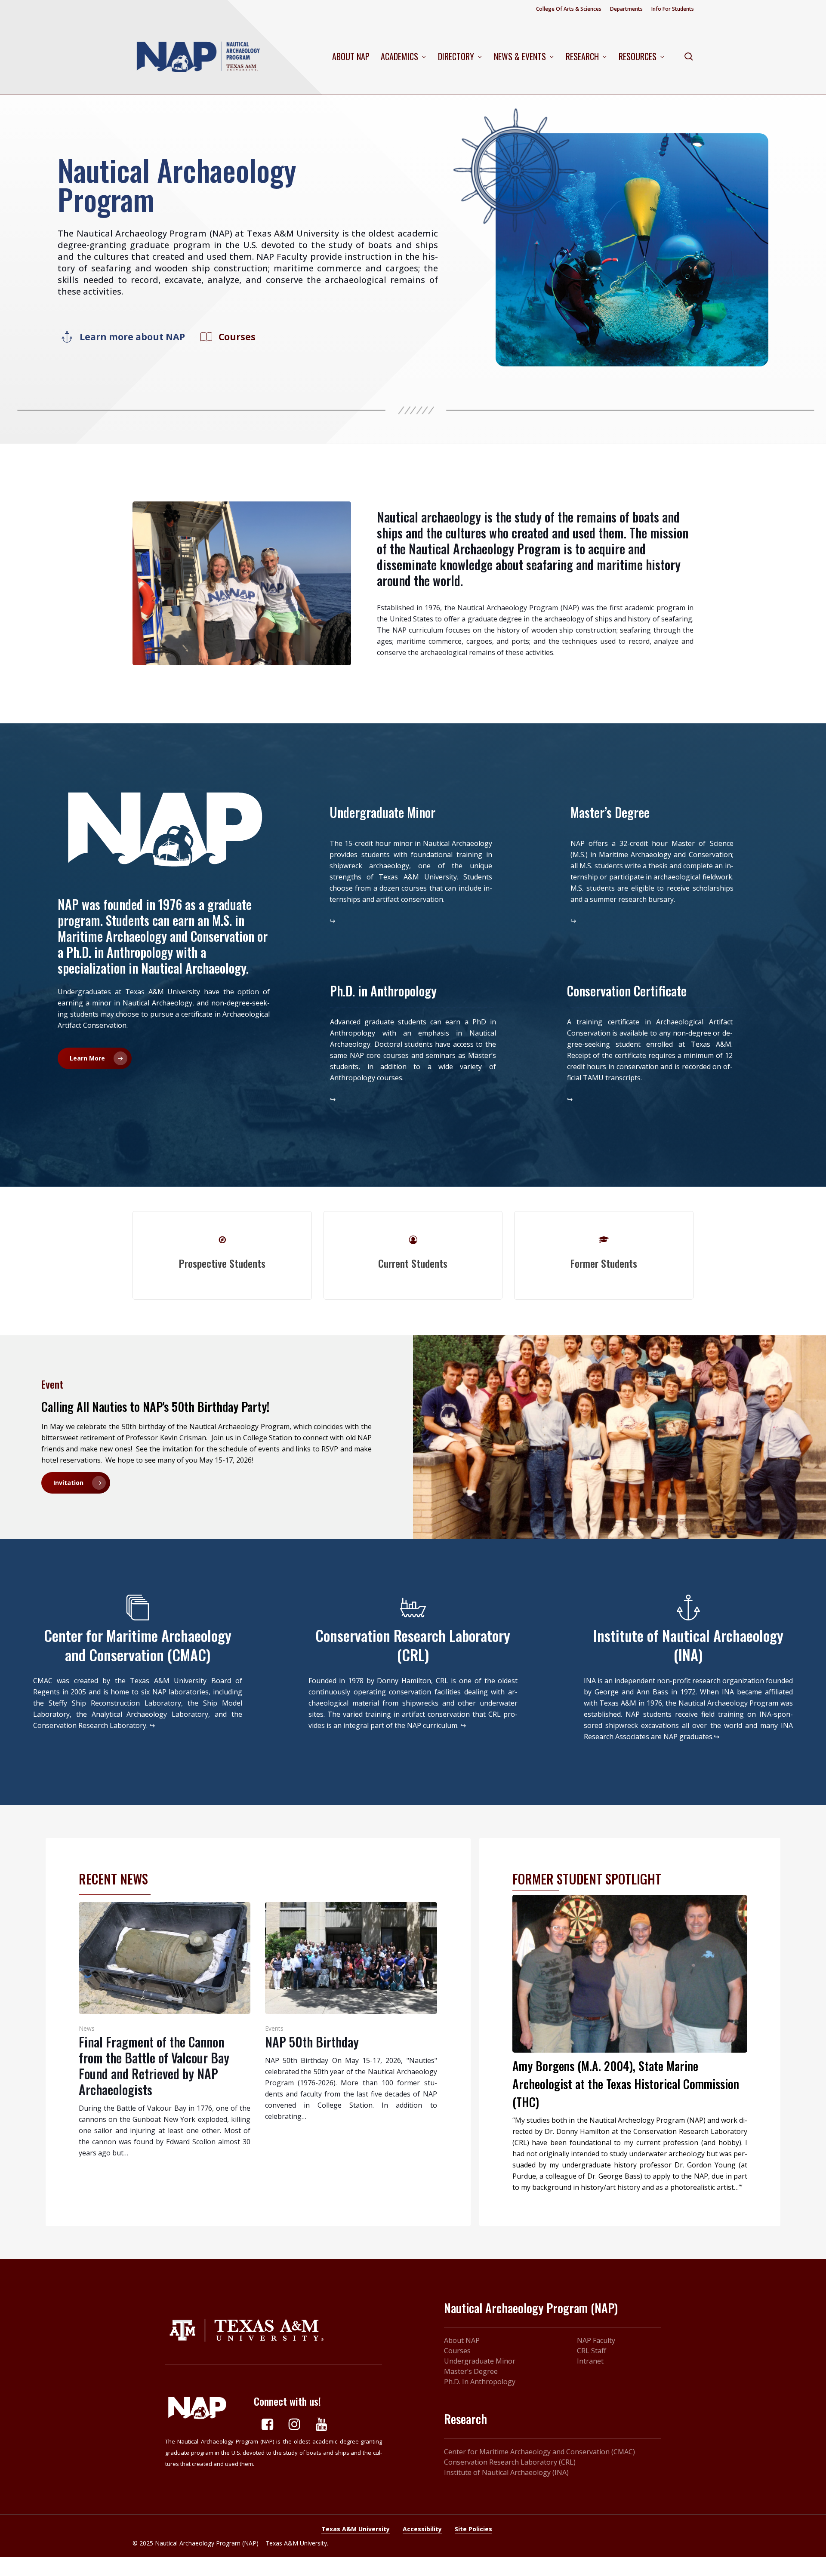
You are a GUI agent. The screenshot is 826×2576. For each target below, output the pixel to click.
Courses (457, 2351)
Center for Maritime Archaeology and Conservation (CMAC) (539, 2452)
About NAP (462, 2340)
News (87, 2028)
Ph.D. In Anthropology (480, 2382)
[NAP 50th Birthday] (351, 2012)
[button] (132, 337)
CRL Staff (592, 2351)
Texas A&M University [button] (356, 2529)
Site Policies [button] (473, 2529)
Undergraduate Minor (480, 2361)
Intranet (590, 2361)
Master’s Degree (471, 2371)
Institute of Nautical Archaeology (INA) (506, 2472)
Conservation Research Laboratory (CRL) (510, 2462)
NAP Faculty (596, 2340)
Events (274, 2028)
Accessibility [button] (422, 2529)
